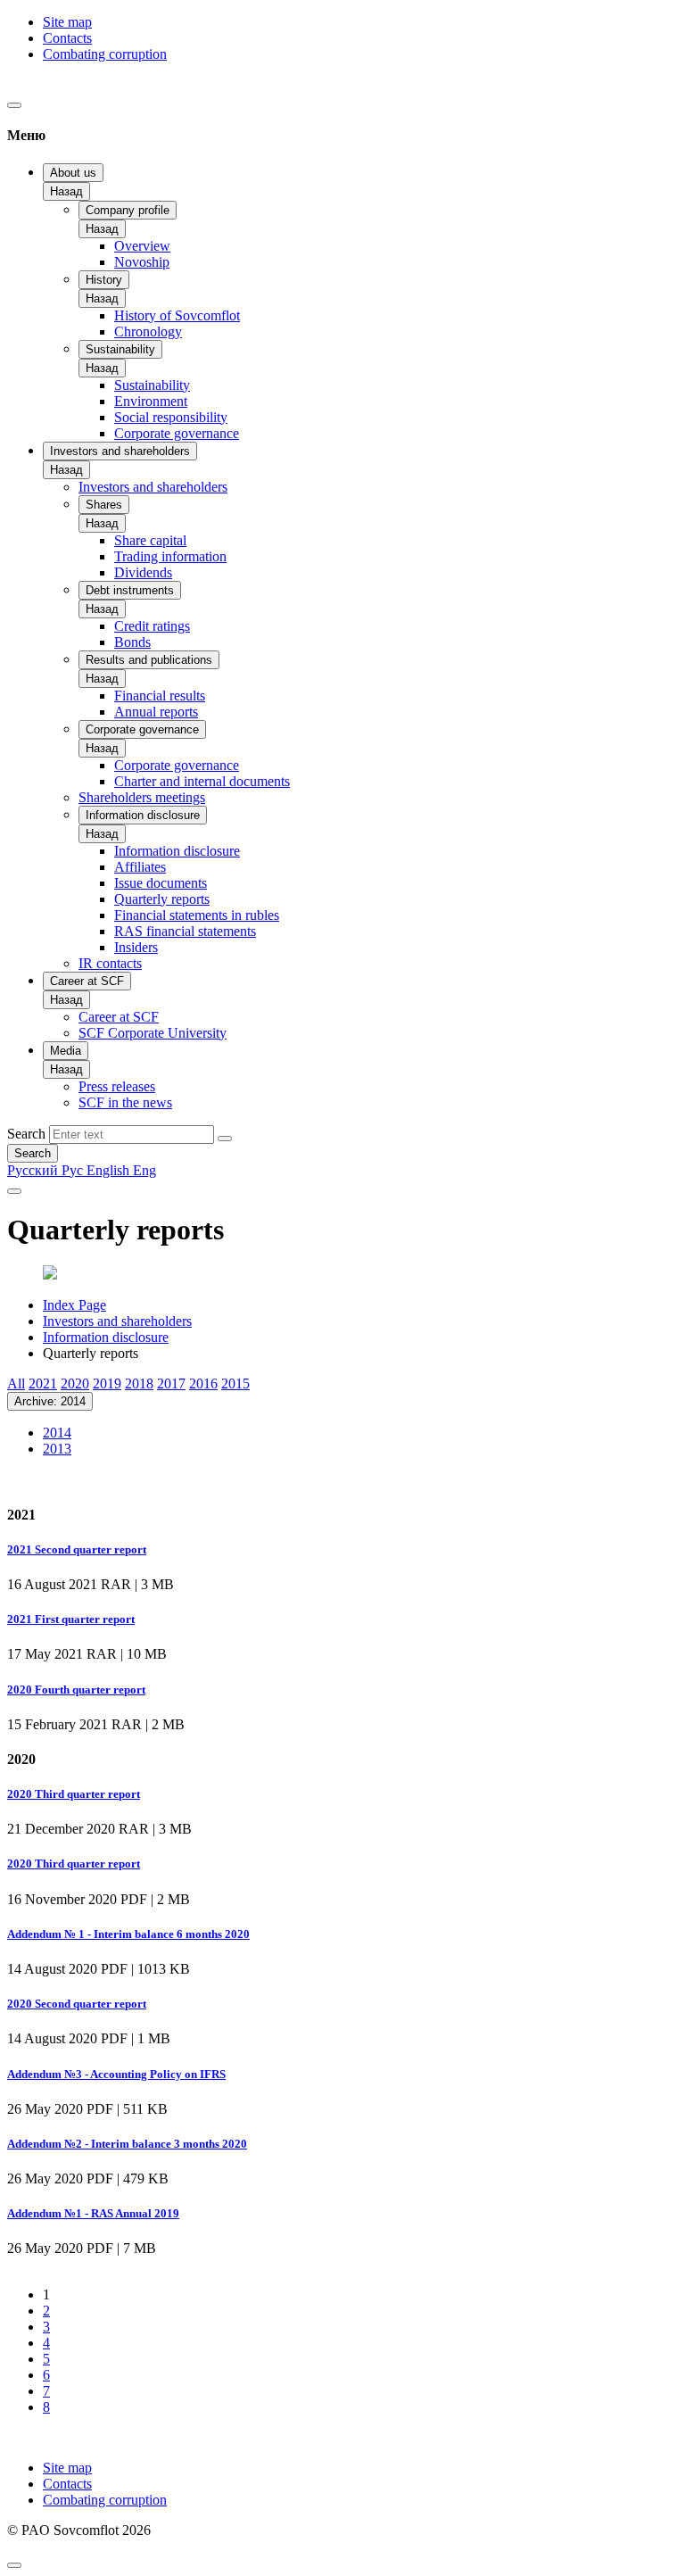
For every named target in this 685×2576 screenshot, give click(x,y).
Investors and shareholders (120, 451)
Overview (142, 246)
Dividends (143, 572)
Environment (151, 401)
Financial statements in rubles (197, 915)
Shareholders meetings (142, 797)
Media (66, 1051)
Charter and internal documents (202, 781)
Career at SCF (87, 981)
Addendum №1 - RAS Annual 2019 (93, 2213)
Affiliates (140, 867)
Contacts (67, 38)
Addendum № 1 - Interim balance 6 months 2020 (128, 1934)
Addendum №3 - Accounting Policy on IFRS (116, 2074)
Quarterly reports (162, 899)
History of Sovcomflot (177, 315)
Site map (67, 22)
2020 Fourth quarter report (76, 1690)
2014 (57, 1433)
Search (26, 1134)
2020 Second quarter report (77, 2004)
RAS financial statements (185, 931)
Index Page (74, 1305)
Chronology (148, 331)
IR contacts (110, 963)
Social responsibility (171, 417)
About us (73, 173)
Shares (104, 505)
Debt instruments (130, 590)
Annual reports (156, 712)
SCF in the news (125, 1102)
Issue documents (161, 883)
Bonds (132, 642)
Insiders (136, 947)
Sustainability (120, 349)
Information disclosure (143, 815)
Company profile (128, 210)
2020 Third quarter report (74, 1794)
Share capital (150, 540)
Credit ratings (152, 626)
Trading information (170, 556)
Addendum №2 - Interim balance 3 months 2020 (127, 2144)
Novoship (142, 262)
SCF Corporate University (153, 1033)
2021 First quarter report (71, 1619)
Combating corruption (105, 54)
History (104, 280)
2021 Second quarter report (77, 1549)
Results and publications (149, 660)
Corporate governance (177, 433)
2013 (57, 1449)
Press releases (117, 1086)
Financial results (160, 696)
